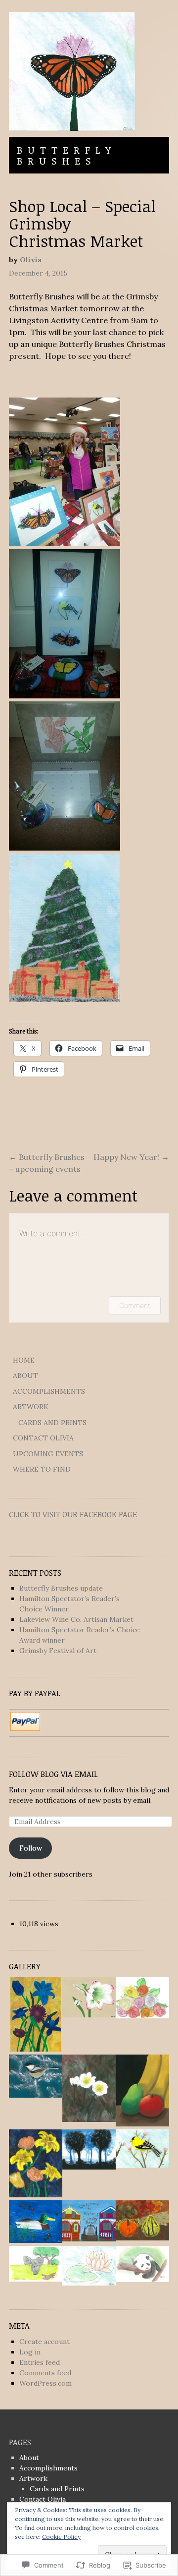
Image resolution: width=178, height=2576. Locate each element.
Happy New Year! (131, 1157)
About (25, 1375)
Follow (31, 1848)
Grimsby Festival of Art (58, 1651)
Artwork (31, 1407)
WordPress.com (45, 2383)
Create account (44, 2342)
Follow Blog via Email (53, 1774)
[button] (36, 2016)
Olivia (31, 260)
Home (24, 1360)
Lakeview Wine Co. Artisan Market (76, 1619)
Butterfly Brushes (67, 155)
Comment (135, 1305)
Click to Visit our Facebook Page (73, 1514)
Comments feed (45, 2373)
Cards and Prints (52, 1423)
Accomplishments (49, 1391)
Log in (30, 2352)
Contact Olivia (43, 1438)
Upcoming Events (48, 1454)
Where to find (42, 1469)
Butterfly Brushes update (61, 1588)
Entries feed (40, 2362)
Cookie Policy (61, 2537)
